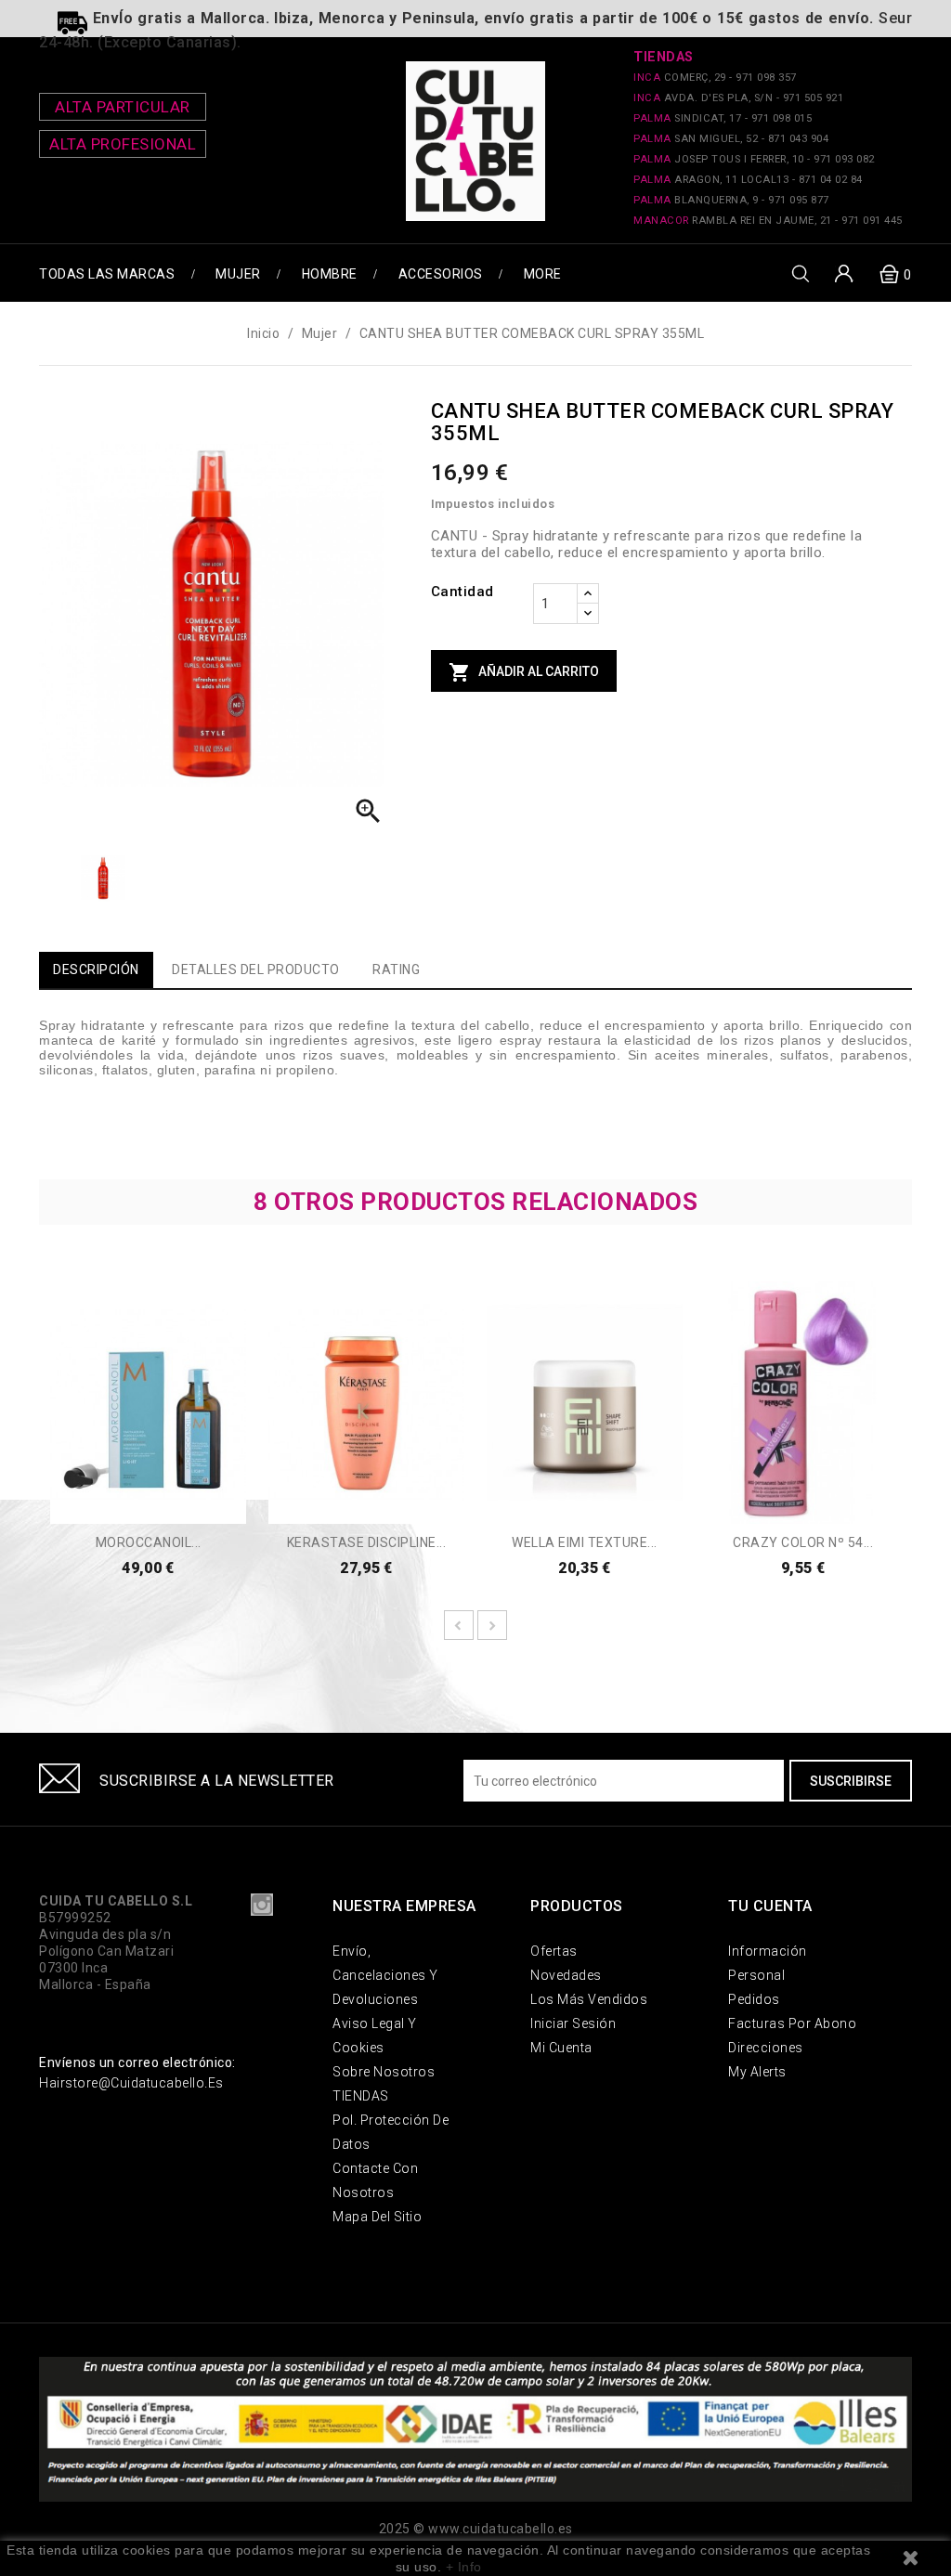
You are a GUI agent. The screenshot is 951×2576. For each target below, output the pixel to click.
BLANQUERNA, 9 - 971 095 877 (731, 200)
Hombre (330, 274)
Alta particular (123, 107)
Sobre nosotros (384, 2072)
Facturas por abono (792, 2023)
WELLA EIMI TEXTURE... (585, 1542)
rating (396, 969)
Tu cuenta (770, 1906)
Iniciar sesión (573, 2023)
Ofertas (554, 1951)
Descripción (96, 969)
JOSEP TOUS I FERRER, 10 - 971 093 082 (754, 159)
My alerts (757, 2072)
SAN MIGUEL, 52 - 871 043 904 (731, 139)
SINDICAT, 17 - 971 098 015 (723, 118)
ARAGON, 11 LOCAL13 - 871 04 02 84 (748, 180)
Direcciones (766, 2048)
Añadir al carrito (524, 672)
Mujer (238, 274)
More (543, 274)
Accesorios (441, 274)
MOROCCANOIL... (149, 1542)
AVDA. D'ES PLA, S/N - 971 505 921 (738, 98)
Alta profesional (123, 144)
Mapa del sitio (377, 2217)
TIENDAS (361, 2096)
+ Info (464, 2567)
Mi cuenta (561, 2048)
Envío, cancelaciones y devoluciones (385, 1975)
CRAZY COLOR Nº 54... (803, 1542)
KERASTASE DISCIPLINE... (367, 1542)
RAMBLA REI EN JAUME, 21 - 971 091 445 (768, 221)
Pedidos (754, 1999)
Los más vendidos (589, 1999)
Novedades (566, 1975)
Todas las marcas (107, 274)
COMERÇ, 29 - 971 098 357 (715, 78)
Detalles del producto (256, 969)
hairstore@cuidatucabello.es (131, 2083)
